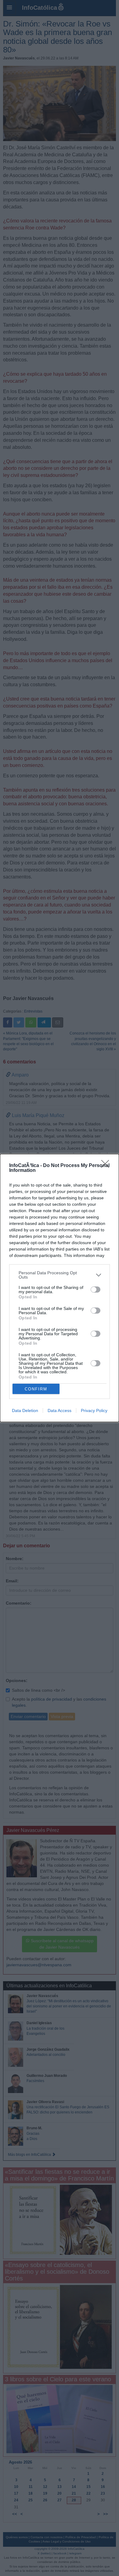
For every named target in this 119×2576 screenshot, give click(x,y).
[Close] (107, 1166)
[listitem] (60, 1275)
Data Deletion (25, 1410)
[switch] (96, 1290)
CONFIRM (36, 1389)
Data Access (60, 1410)
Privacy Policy (94, 1410)
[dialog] (60, 1288)
